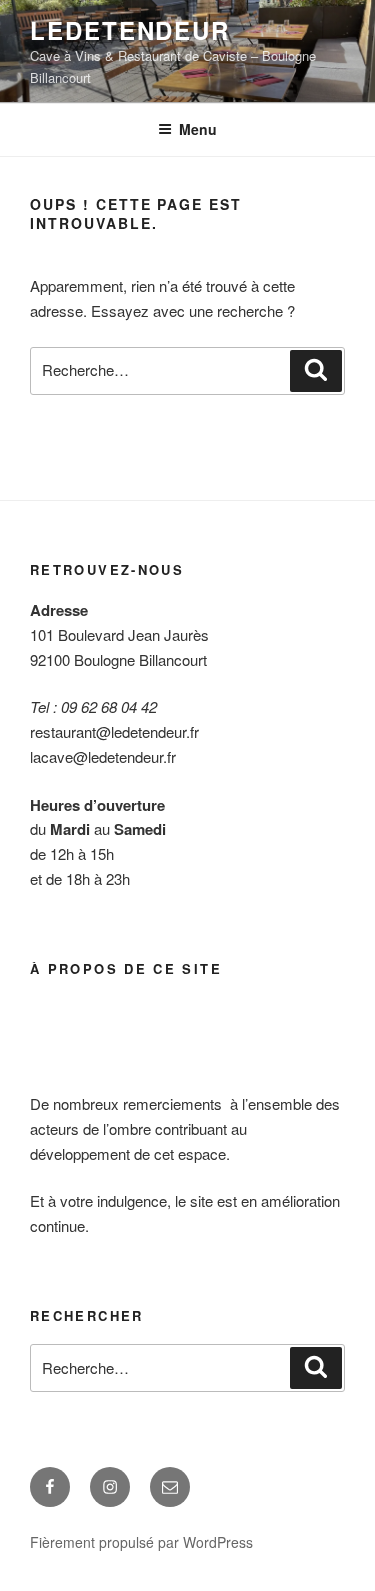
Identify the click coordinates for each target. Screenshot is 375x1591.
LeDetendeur (130, 30)
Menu (198, 129)
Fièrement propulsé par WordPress (141, 1542)
